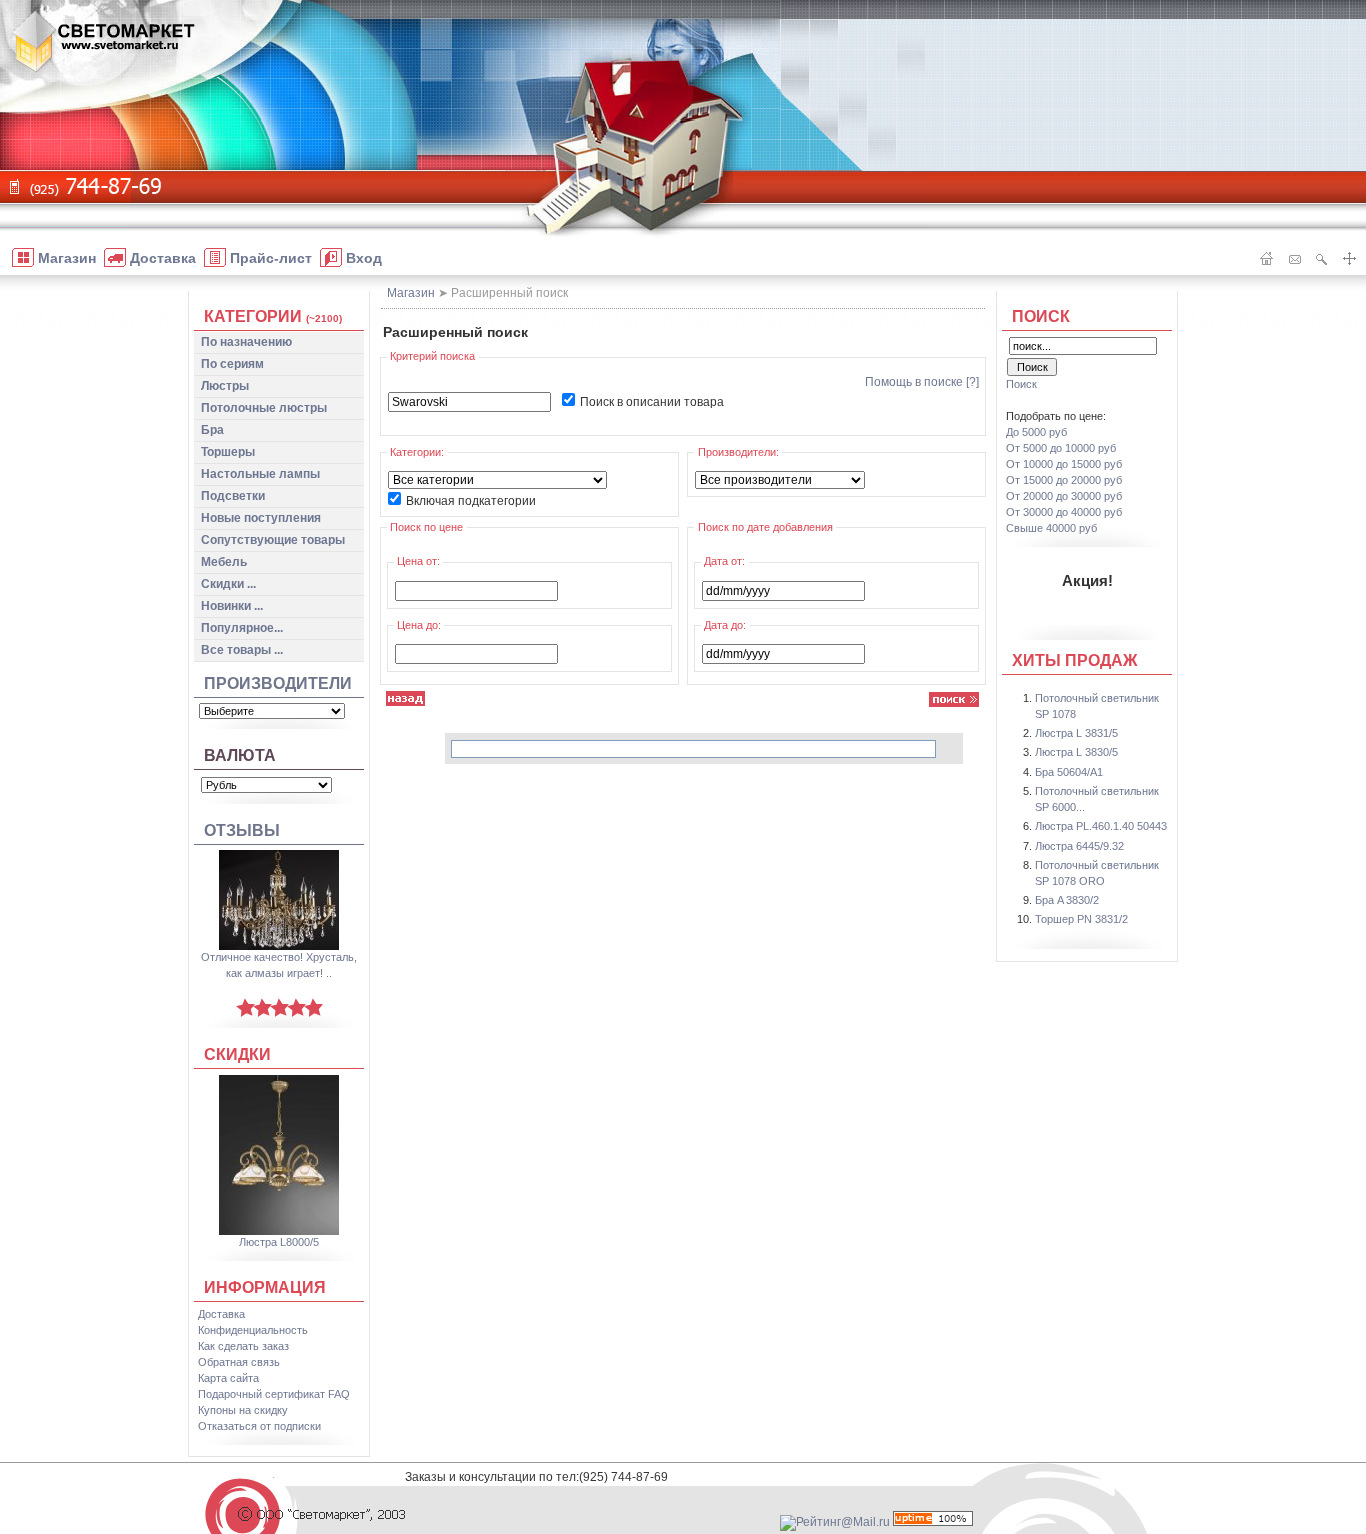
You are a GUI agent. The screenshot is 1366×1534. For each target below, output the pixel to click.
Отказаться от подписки (259, 1426)
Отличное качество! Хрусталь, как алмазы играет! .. (279, 965)
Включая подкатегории (471, 501)
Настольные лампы (260, 474)
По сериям (232, 364)
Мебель (224, 562)
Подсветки (233, 496)
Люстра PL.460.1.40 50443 (1101, 826)
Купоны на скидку (243, 1410)
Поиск (1041, 316)
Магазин (411, 293)
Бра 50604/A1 (1069, 772)
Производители (278, 683)
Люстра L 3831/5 (1076, 733)
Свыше (1051, 528)
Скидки (237, 1054)
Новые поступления (261, 518)
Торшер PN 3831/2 (1081, 919)
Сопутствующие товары (273, 540)
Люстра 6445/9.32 (1079, 846)
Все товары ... (242, 650)
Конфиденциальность (253, 1330)
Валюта (240, 755)
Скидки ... (228, 584)
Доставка (221, 1314)
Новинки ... (232, 606)
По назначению (246, 342)
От (1061, 448)
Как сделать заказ (243, 1346)
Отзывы (242, 830)
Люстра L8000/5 (279, 1242)
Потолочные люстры (264, 408)
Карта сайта (228, 1378)
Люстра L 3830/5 (1076, 752)
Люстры (225, 386)
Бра (212, 430)
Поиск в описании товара (652, 402)
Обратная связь (239, 1362)
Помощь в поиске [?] (922, 382)
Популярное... (242, 628)
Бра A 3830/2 (1067, 900)
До (1036, 432)
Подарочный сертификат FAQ (274, 1394)
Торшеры (228, 452)
